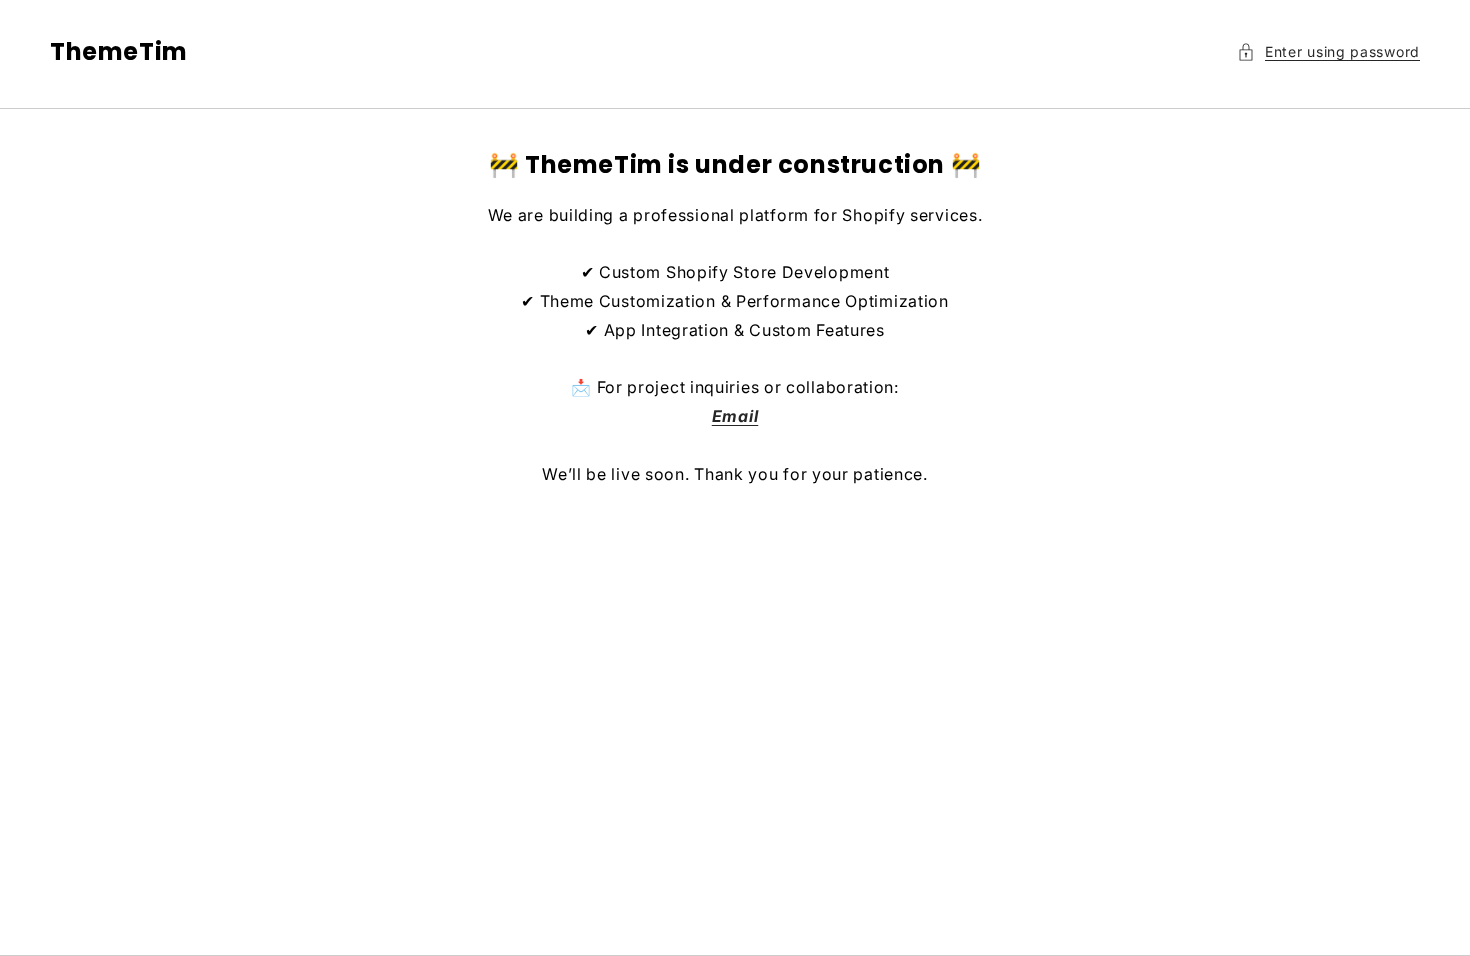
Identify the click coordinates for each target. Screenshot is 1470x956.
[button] (1328, 51)
